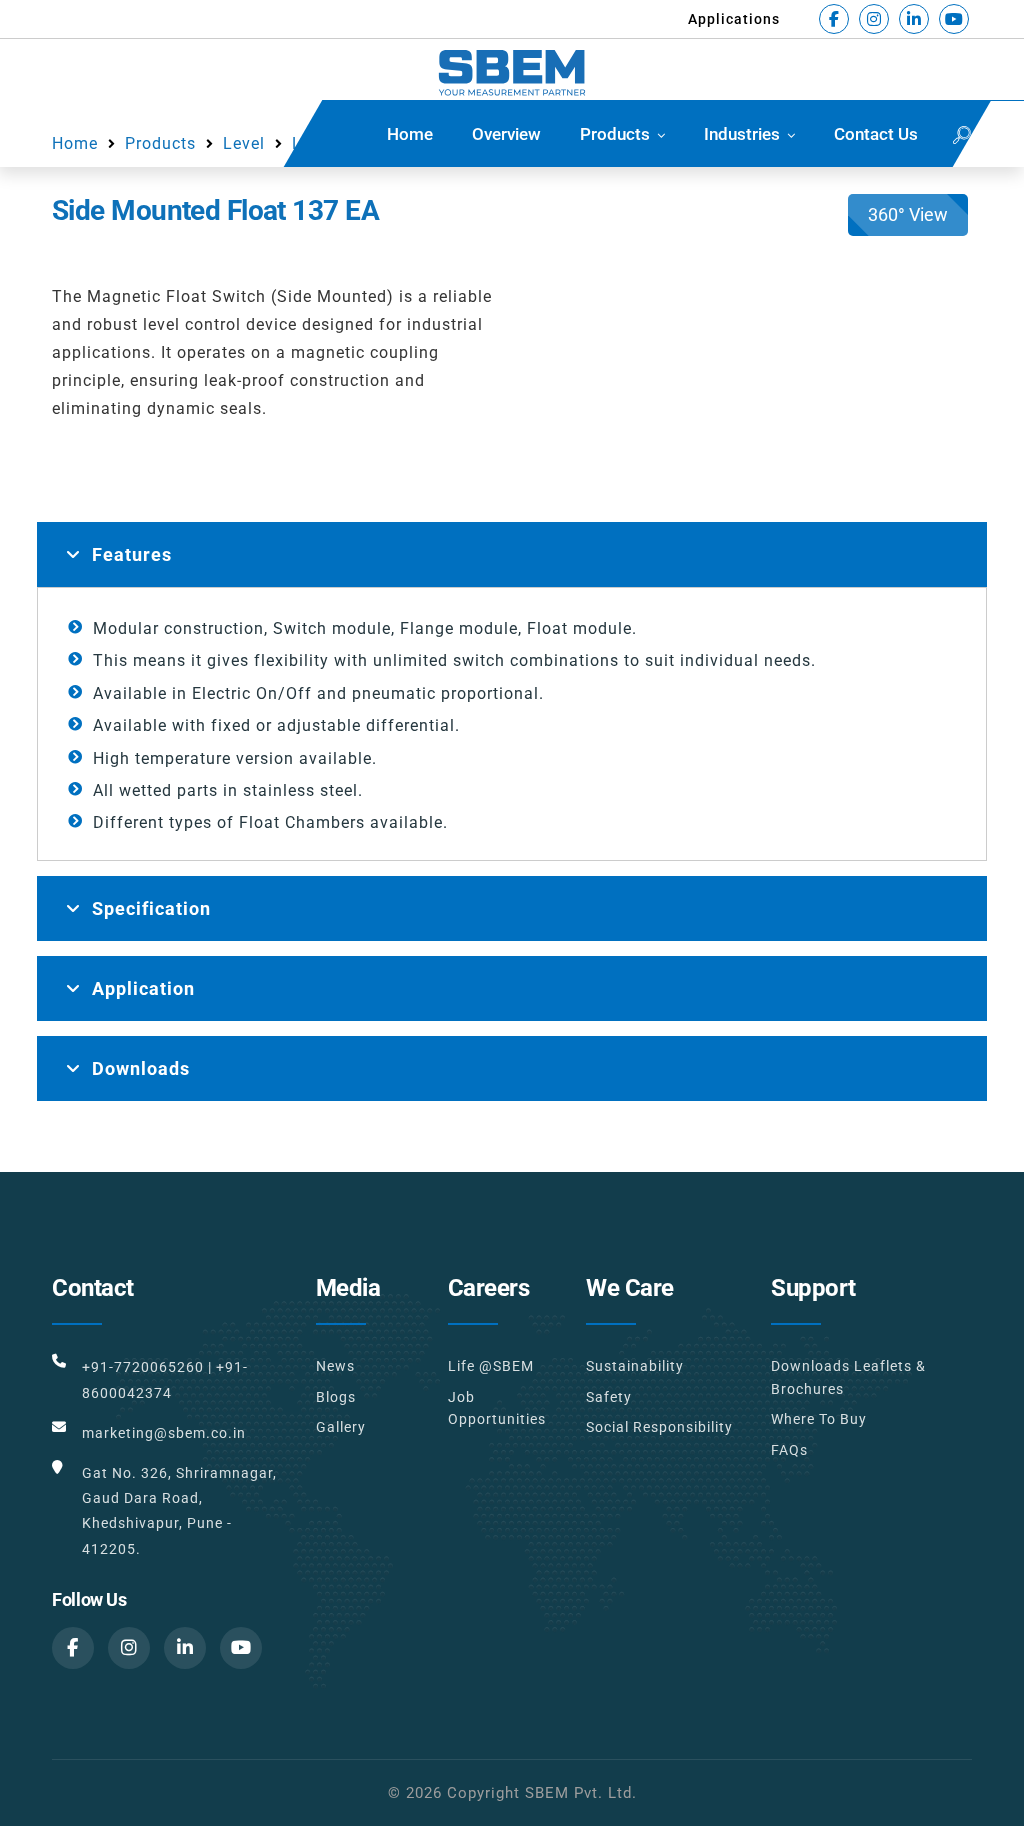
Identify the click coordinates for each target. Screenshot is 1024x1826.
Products (615, 134)
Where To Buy (819, 1419)
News (335, 1366)
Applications (734, 19)
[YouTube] (954, 19)
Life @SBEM (491, 1366)
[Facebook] (834, 19)
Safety (609, 1397)
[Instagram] (874, 19)
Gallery (341, 1427)
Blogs (336, 1397)
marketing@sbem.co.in (164, 1433)
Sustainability (635, 1366)
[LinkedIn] (914, 19)
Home (410, 134)
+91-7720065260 (143, 1367)
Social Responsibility (659, 1427)
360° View (908, 214)
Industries (742, 134)
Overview (506, 134)
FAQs (789, 1450)
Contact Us (876, 134)
